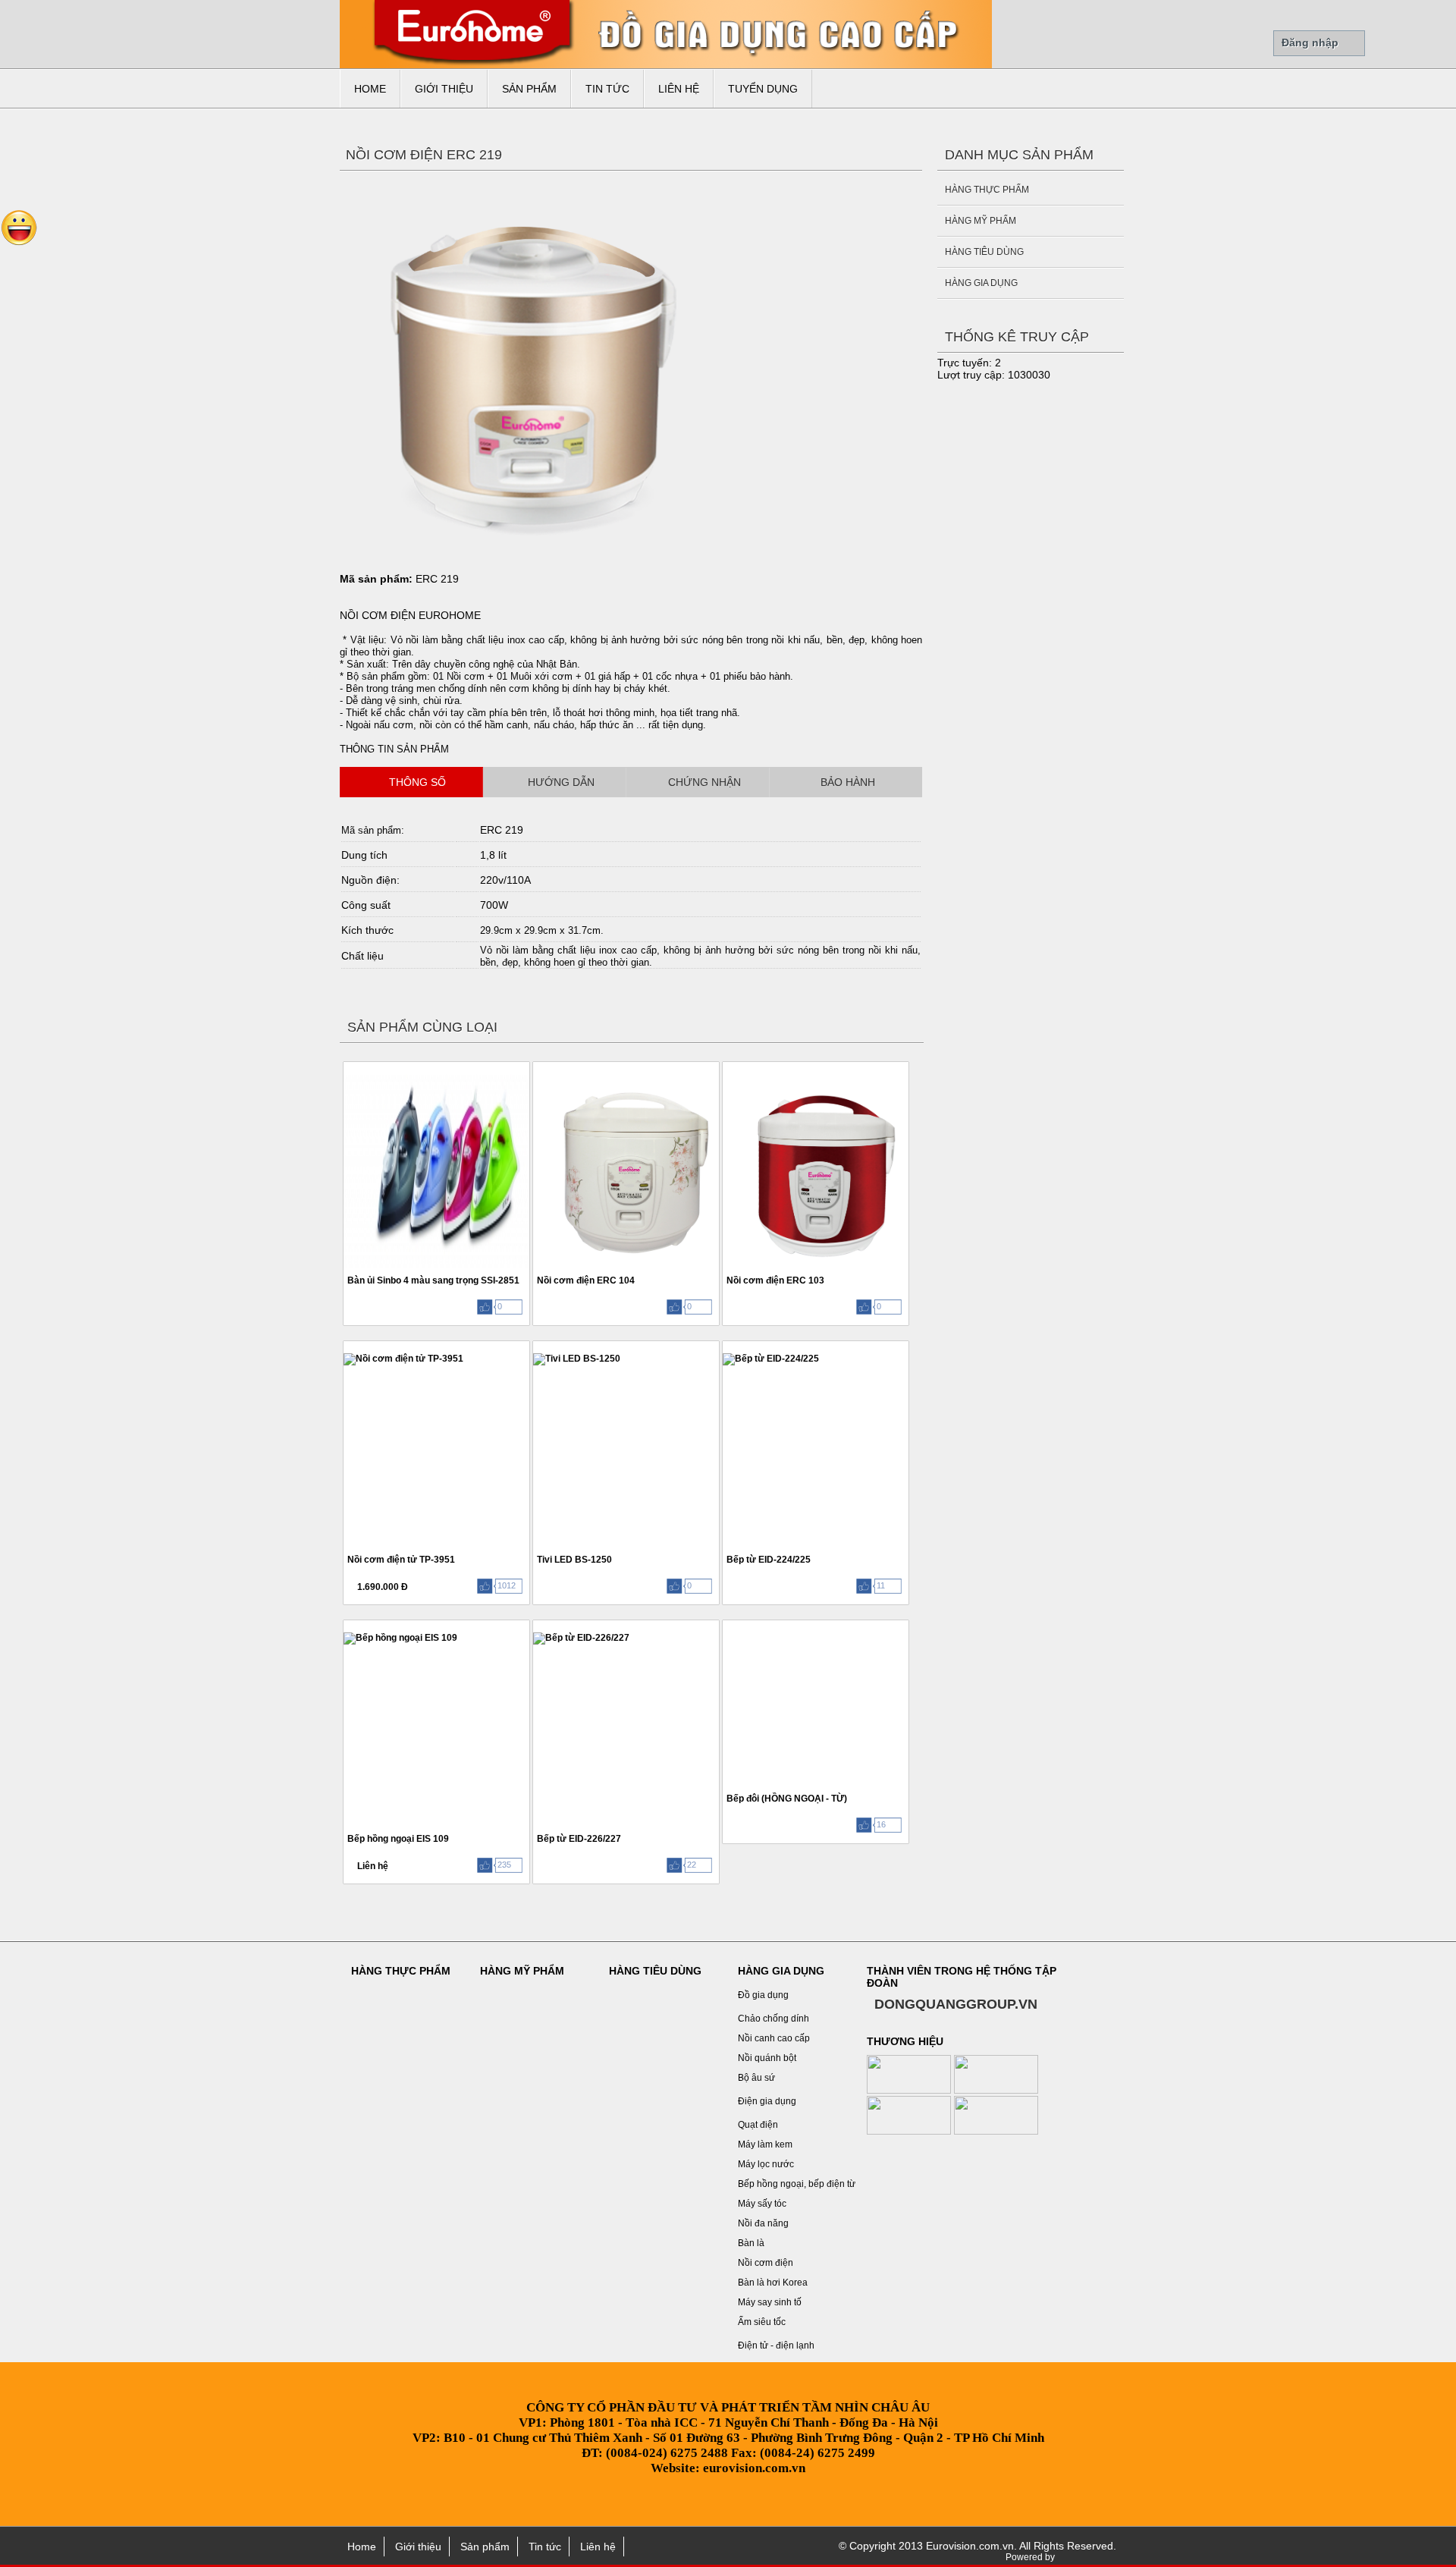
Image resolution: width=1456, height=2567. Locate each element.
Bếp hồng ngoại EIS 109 (398, 1839)
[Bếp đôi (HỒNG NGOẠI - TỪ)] (725, 1625)
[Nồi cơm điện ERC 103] (725, 1067)
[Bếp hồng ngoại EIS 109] (345, 1625)
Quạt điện (758, 2125)
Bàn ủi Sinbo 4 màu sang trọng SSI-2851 (433, 1280)
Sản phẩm (529, 89)
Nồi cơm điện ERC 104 (586, 1280)
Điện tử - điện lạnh (776, 2345)
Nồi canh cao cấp (774, 2038)
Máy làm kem (765, 2144)
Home (370, 89)
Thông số (417, 782)
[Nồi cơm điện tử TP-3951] (345, 1346)
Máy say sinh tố (770, 2302)
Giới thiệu (444, 89)
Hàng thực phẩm (987, 190)
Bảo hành (848, 782)
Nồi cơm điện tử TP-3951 (401, 1560)
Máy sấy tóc (762, 2204)
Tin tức (607, 89)
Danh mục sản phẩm (1019, 155)
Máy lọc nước (766, 2164)
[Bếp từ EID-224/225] (725, 1346)
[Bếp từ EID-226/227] (535, 1625)
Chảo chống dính (773, 2019)
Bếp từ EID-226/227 (579, 1839)
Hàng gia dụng (981, 283)
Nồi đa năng (763, 2223)
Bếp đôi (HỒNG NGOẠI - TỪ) (787, 1799)
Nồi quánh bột (767, 2058)
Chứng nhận (704, 782)
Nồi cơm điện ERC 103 (775, 1280)
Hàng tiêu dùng (984, 252)
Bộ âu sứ (756, 2078)
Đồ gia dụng (763, 1995)
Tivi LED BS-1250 (574, 1560)
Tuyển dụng (763, 89)
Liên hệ (679, 89)
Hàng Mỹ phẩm (981, 221)
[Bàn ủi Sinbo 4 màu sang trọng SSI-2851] (345, 1067)
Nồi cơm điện (766, 2263)
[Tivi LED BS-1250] (535, 1346)
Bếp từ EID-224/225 (769, 1560)
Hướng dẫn (561, 782)
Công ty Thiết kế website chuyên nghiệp (1088, 2558)
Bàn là (751, 2243)
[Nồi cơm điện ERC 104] (535, 1067)
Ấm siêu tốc (762, 2322)
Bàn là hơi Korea (773, 2283)
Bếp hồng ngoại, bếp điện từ (797, 2184)
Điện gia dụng (767, 2101)
